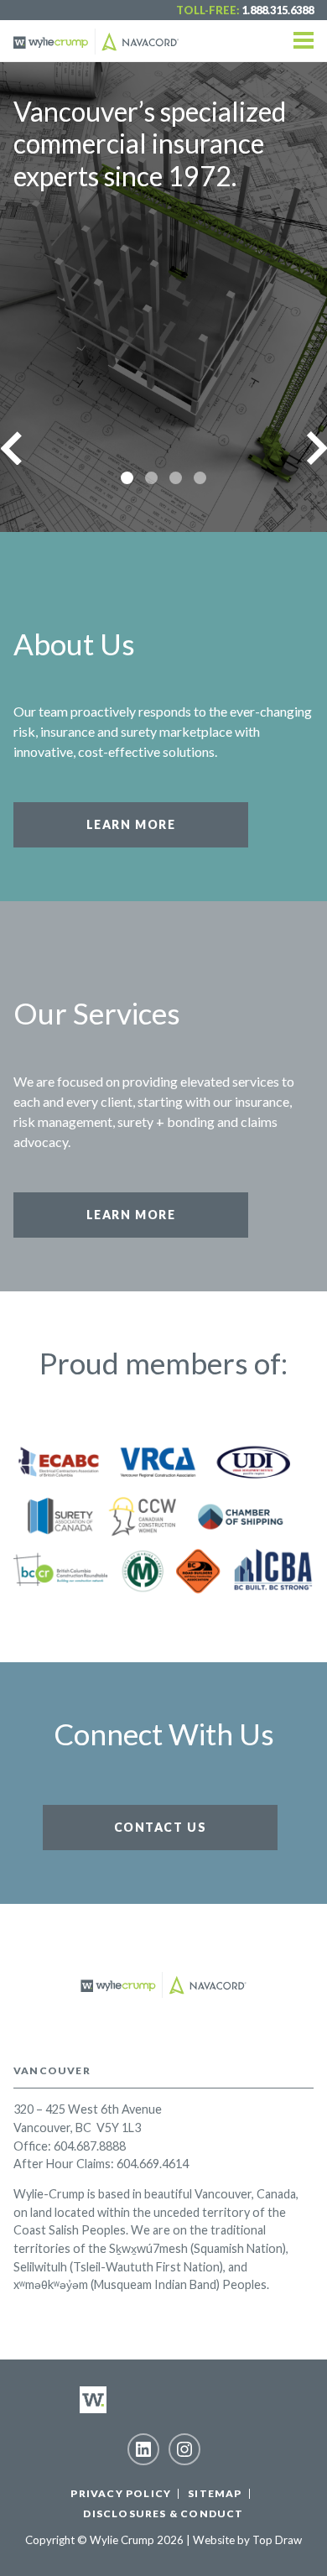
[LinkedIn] (143, 2449)
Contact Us (161, 1827)
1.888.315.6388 (278, 10)
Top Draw (277, 2540)
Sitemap (215, 2493)
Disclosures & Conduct (163, 2513)
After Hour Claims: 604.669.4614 (101, 2164)
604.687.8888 (90, 2146)
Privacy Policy (121, 2493)
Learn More (131, 824)
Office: (32, 2146)
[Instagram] (184, 2449)
